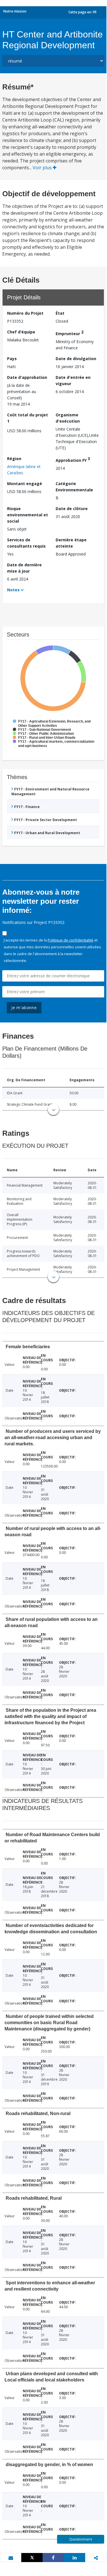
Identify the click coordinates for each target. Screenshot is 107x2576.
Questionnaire (81, 2539)
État (60, 313)
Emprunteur (70, 333)
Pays (12, 359)
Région (14, 459)
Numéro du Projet (25, 313)
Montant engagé (25, 484)
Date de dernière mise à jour (24, 568)
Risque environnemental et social (28, 515)
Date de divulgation (76, 359)
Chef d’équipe (21, 332)
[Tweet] (32, 2558)
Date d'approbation (27, 377)
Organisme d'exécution (68, 418)
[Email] (11, 2558)
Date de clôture (72, 509)
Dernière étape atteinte (71, 543)
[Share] (53, 2558)
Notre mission (15, 11)
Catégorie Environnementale (74, 487)
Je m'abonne (24, 1008)
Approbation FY (73, 459)
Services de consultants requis (26, 543)
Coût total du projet (28, 418)
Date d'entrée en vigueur (73, 380)
